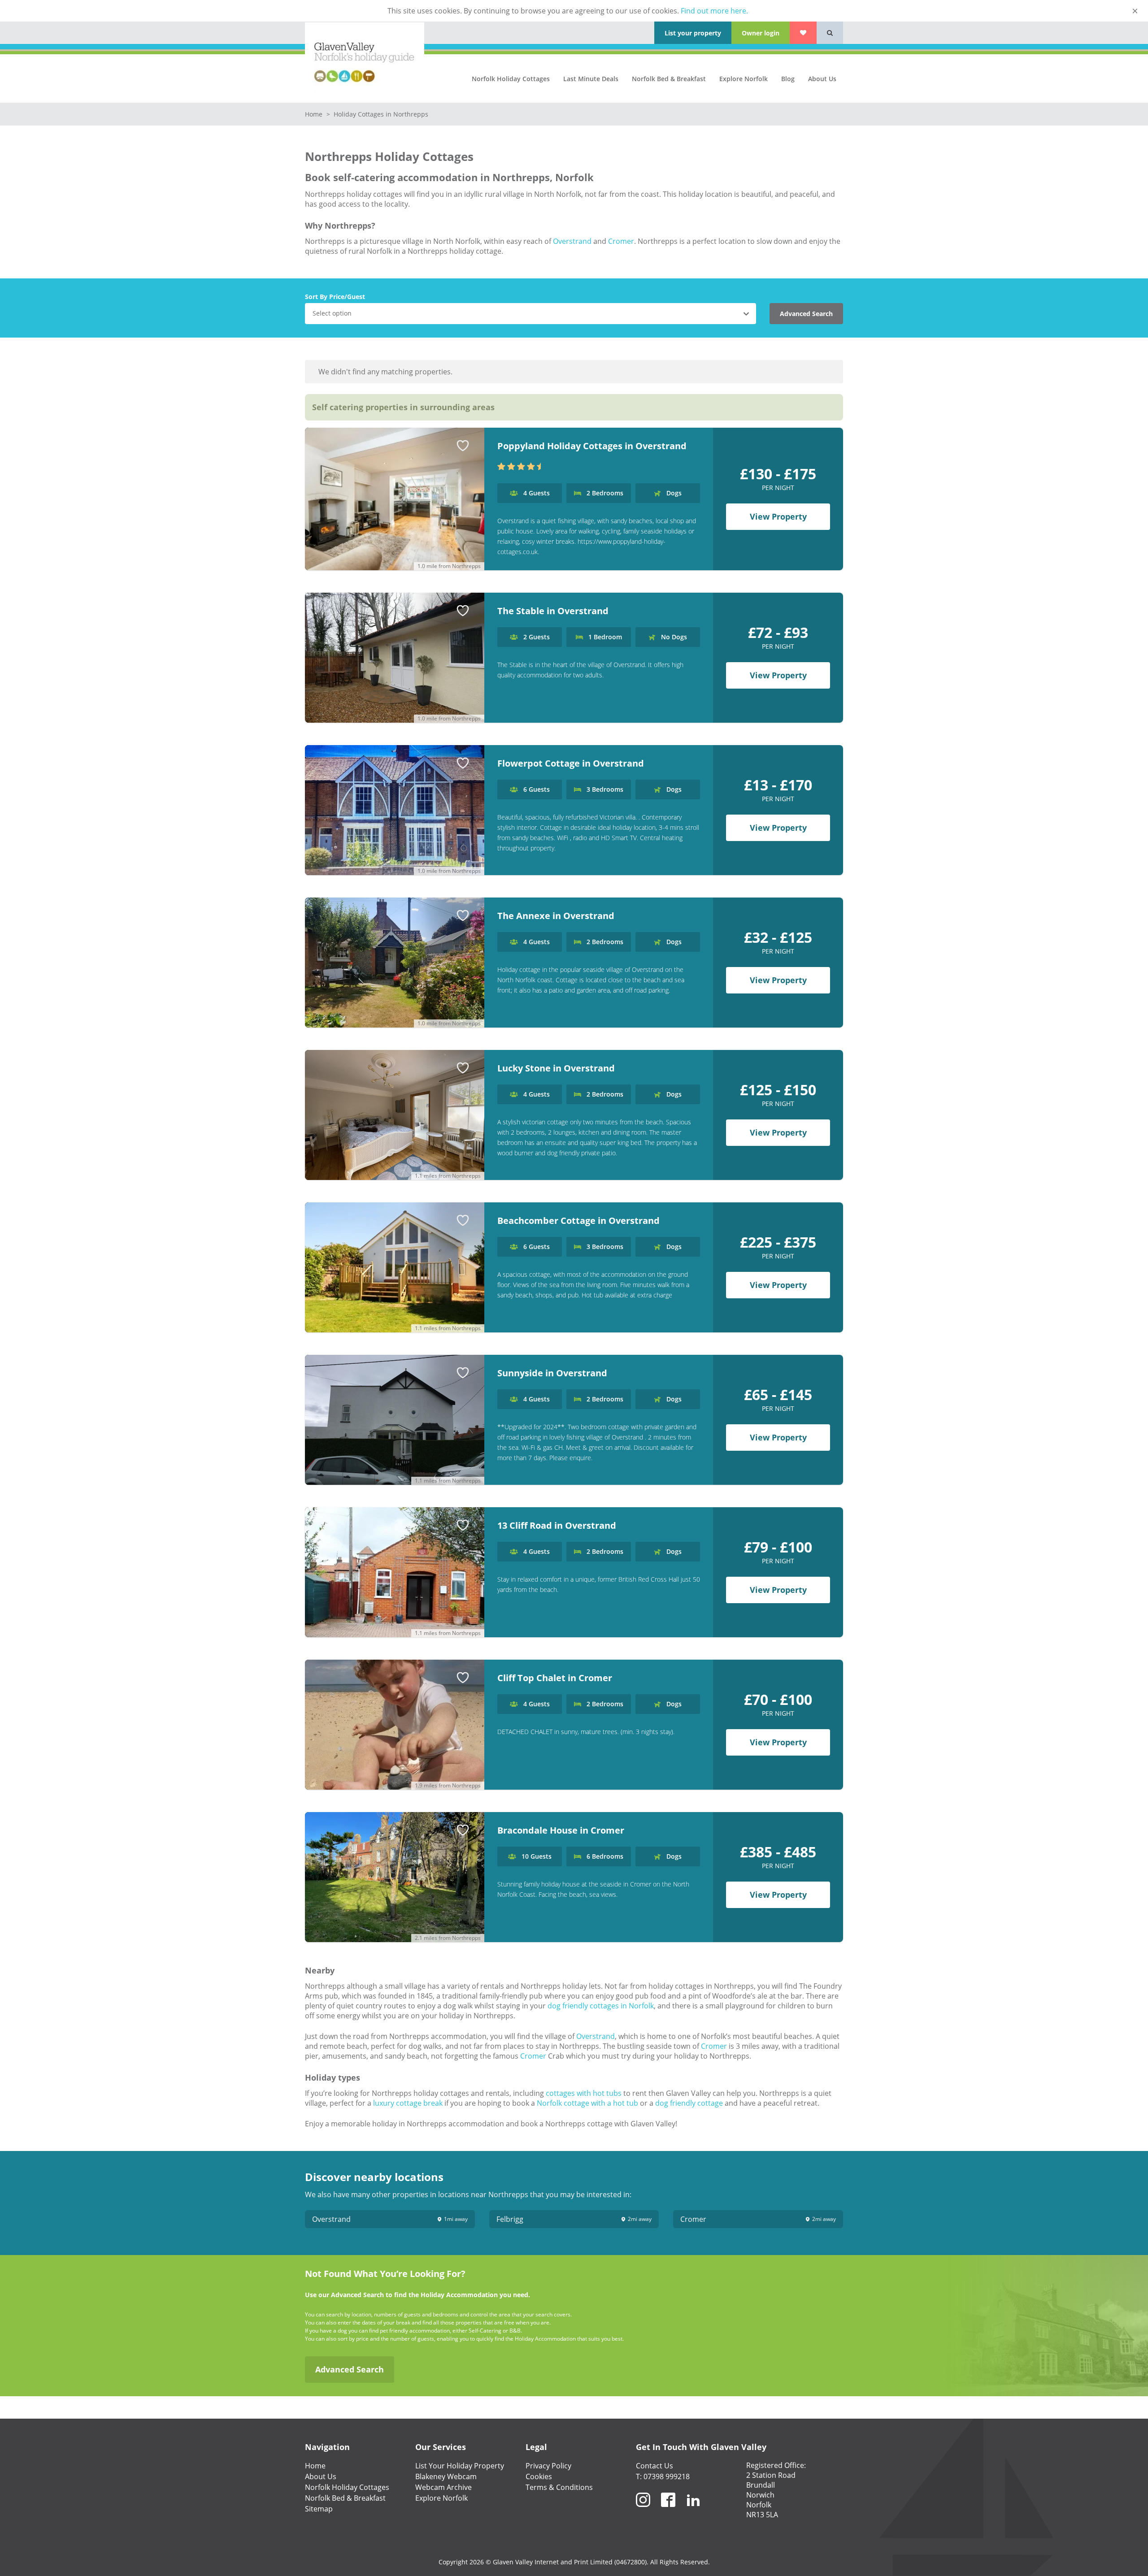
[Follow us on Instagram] (643, 2511)
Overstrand (572, 241)
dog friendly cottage (689, 2103)
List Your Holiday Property (460, 2466)
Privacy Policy (548, 2466)
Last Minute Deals (591, 79)
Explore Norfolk (744, 79)
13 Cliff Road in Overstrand (557, 1525)
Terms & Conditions (559, 2487)
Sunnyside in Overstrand (552, 1373)
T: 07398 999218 (663, 2476)
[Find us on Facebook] (668, 2511)
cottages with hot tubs (584, 2093)
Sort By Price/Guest (335, 297)
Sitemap (319, 2509)
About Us (822, 79)
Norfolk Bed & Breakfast (669, 79)
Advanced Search (806, 314)
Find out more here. (714, 11)
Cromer (621, 241)
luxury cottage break (408, 2103)
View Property (778, 516)
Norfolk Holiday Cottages (511, 79)
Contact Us (654, 2466)
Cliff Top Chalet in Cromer (555, 1678)
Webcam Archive (444, 2487)
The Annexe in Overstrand (556, 916)
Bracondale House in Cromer (561, 1830)
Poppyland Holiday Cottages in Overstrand (592, 446)
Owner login (761, 33)
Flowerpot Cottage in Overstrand (571, 763)
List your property (693, 33)
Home (315, 114)
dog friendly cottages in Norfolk (601, 2006)
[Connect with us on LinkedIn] (693, 2511)
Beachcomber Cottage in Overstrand (578, 1221)
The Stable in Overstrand (553, 611)
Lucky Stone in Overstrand (556, 1068)
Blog (788, 79)
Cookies (539, 2476)
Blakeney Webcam (446, 2476)
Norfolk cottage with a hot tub (588, 2103)
